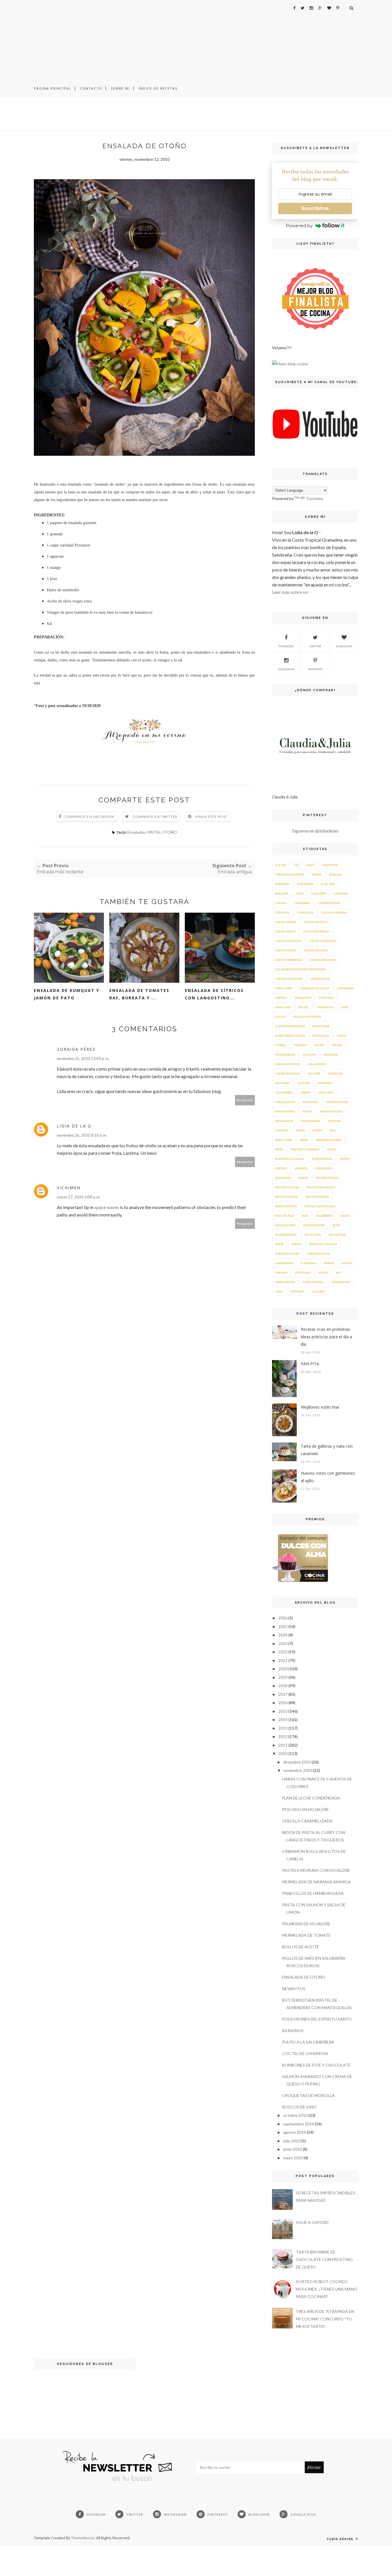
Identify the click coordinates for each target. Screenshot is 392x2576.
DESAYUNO (283, 1007)
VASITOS (347, 1263)
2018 (283, 1686)
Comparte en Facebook (90, 817)
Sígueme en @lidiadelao (315, 831)
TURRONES (308, 1263)
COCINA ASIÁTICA (316, 922)
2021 (283, 1660)
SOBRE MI (120, 88)
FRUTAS (337, 1045)
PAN (333, 1130)
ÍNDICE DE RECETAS (158, 88)
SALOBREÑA (324, 1216)
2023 (283, 1643)
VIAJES (323, 1272)
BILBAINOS (293, 2031)
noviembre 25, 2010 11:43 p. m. (83, 1058)
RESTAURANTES (286, 1206)
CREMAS (281, 998)
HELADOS (314, 1073)
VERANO (281, 1272)
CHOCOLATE (305, 912)
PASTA (304, 1140)
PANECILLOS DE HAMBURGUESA (313, 1893)
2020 (283, 1669)
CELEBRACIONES (329, 903)
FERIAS (341, 1036)
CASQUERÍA (302, 903)
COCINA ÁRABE (286, 922)
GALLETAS (309, 1055)
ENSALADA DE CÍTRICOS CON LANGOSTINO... (214, 994)
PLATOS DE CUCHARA (290, 1159)
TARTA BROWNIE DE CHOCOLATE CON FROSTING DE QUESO (324, 2259)
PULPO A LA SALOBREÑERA (308, 2042)
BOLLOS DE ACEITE (301, 1947)
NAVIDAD (282, 1130)
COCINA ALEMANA (334, 912)
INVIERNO (324, 1083)
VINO (279, 1291)
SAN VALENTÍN (285, 1225)
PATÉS (279, 1149)
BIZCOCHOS (305, 884)
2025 (283, 1626)
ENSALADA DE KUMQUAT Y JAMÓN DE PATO (67, 994)
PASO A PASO (284, 1140)
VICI (338, 1272)
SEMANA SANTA (314, 1225)
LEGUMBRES (284, 1092)
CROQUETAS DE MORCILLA (308, 2095)
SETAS (336, 1225)
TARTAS (296, 1244)
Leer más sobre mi (290, 592)
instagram (286, 669)
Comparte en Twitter (155, 817)
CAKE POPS (319, 893)
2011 (283, 1745)
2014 (283, 1719)
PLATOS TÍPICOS (322, 1159)
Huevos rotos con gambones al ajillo (328, 1477)
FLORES (280, 1045)
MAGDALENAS (285, 1102)
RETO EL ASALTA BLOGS (320, 1206)
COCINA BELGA (285, 931)
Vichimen (69, 1188)
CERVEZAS (282, 912)
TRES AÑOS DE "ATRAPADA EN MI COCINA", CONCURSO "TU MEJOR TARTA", (325, 2319)
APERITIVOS (330, 865)
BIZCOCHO (282, 884)
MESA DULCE (284, 1121)
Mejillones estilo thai (320, 1407)
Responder (245, 1100)
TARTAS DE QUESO (287, 1254)
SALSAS (346, 1216)
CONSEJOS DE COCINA (315, 988)
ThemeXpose (83, 2538)
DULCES (281, 1017)
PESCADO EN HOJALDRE (305, 1809)
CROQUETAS (303, 998)
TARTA (279, 1244)
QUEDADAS (283, 1178)
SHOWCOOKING (286, 1235)
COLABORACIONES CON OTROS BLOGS (301, 969)
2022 (283, 1652)
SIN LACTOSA (337, 1235)
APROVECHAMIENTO (290, 874)
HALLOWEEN (317, 1064)
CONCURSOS (284, 988)
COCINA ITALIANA (316, 950)
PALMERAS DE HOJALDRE (306, 1924)
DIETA (345, 1007)
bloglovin (344, 646)
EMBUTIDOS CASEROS (290, 1036)
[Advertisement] (196, 40)
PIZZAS (332, 1149)
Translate (315, 498)
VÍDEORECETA (341, 1282)
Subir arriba (340, 2539)
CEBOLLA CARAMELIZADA (307, 1821)
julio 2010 (292, 2141)
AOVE (310, 865)
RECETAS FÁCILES (327, 1178)
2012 (283, 1736)
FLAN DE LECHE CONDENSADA (311, 1798)
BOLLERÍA (282, 893)
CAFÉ (300, 893)
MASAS (307, 1111)
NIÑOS (300, 1130)
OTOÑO (169, 832)
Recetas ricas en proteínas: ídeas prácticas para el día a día (326, 1337)
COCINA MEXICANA (323, 960)
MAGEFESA (311, 1102)
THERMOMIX (284, 1263)
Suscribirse (315, 208)
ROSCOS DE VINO (299, 2107)
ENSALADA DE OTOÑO (304, 1977)
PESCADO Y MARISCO (305, 1149)
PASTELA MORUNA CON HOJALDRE (316, 1870)
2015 (283, 1711)
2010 (283, 1753)
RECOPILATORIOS (287, 1197)
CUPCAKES (326, 998)
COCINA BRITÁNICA (316, 931)
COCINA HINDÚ (286, 950)
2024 (283, 1635)
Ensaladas (136, 832)
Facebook (286, 646)
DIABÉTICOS (325, 1007)
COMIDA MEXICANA (289, 979)
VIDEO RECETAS (313, 1282)
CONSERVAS (345, 988)
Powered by (299, 226)
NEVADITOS (294, 1989)
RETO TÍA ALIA (285, 1216)
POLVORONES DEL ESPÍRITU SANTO (317, 2019)
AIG (296, 865)
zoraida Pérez (76, 1049)
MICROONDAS (310, 1121)
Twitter (315, 646)
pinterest (315, 669)
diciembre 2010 (297, 1762)
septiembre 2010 (299, 2124)
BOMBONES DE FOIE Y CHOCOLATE (316, 2065)
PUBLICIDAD (324, 1168)
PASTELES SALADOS (328, 1140)
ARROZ (317, 874)
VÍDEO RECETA (285, 1282)
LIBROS (305, 1092)
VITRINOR (297, 1291)
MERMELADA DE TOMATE (306, 1935)
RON (305, 1216)
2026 (283, 1618)
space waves (107, 1207)
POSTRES (281, 1168)
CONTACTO (91, 88)
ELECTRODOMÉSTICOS (290, 1026)
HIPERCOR (335, 1073)
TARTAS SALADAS (318, 1254)
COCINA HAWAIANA (323, 941)
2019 (283, 1677)
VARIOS (329, 1263)
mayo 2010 (293, 2158)
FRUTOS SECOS (285, 1055)
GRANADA (331, 1055)
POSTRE (345, 1159)
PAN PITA (310, 1364)
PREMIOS (301, 1168)
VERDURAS (303, 1272)
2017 (283, 1694)
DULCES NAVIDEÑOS (307, 1017)
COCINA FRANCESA (288, 941)
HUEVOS (304, 1083)
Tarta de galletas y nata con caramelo (327, 1450)
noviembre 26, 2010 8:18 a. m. (82, 1135)
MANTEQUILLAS (337, 1102)
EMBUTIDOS (321, 1026)
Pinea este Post (211, 817)
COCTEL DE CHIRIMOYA (305, 2053)
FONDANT (300, 1045)
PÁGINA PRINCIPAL (53, 88)
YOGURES (318, 1291)
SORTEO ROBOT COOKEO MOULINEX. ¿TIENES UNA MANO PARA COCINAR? (327, 2289)
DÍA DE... (304, 1007)
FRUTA (153, 832)
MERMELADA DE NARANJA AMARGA (317, 1882)
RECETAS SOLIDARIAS (321, 1187)
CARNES (281, 903)
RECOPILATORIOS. (318, 1197)
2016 (283, 1703)
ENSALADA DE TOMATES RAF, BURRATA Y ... (139, 994)
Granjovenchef (288, 1064)
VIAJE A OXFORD (312, 2222)
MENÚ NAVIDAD (331, 1111)
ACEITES (281, 865)
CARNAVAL (341, 893)
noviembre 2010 (298, 1770)
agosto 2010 (295, 2132)
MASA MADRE (285, 1111)
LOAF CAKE (326, 1092)
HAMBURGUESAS (287, 1073)
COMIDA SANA (320, 979)
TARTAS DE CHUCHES (323, 1244)
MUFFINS (334, 1121)
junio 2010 (293, 2149)
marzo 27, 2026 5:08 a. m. (79, 1197)
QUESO (303, 1178)
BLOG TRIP (328, 884)
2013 (283, 1728)
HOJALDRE (283, 1083)
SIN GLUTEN (313, 1235)
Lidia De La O (74, 1126)
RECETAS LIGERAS (287, 1187)
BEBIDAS (335, 874)
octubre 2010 (295, 2115)
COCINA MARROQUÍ (289, 960)
